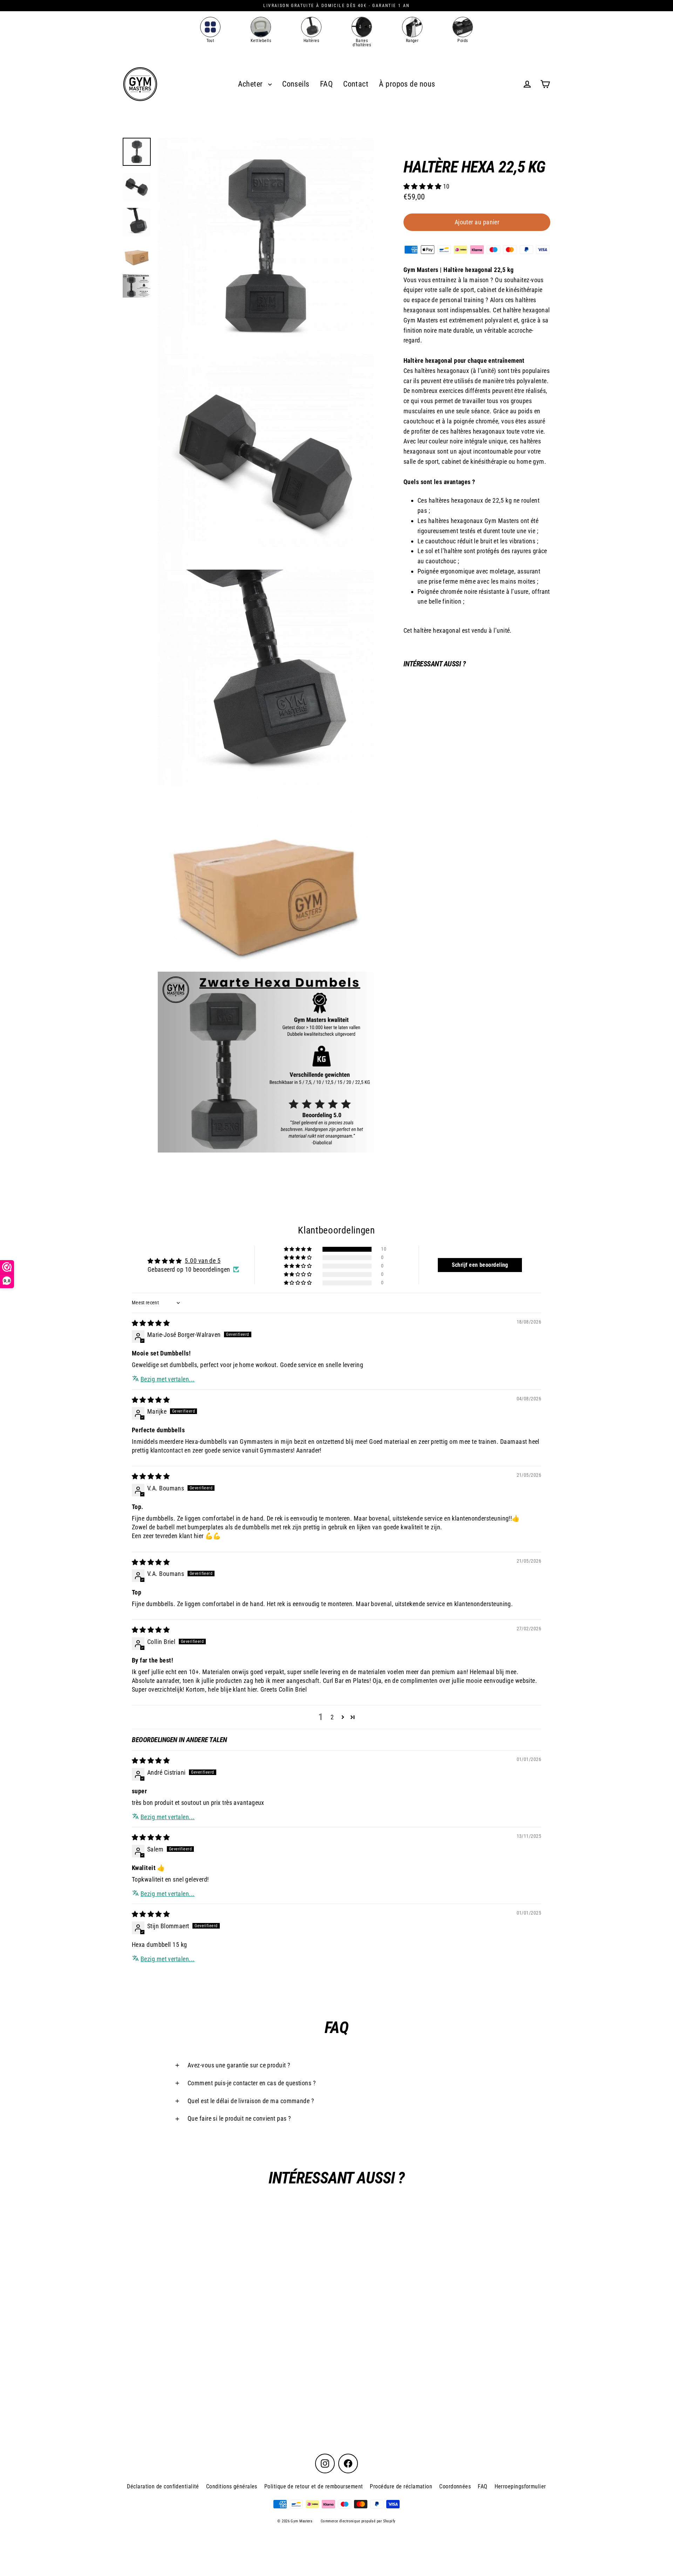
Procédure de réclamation (401, 2486)
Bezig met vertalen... (168, 1379)
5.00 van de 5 (203, 1261)
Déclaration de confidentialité (163, 2486)
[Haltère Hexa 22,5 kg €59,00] (422, 706)
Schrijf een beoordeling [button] (480, 1265)
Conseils (296, 84)
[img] (151, 1323)
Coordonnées (455, 2486)
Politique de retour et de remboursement (314, 2486)
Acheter (251, 84)
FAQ (326, 84)
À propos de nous (407, 84)
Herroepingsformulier (520, 2486)
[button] (423, 186)
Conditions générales (232, 2486)
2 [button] (332, 1717)
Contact (356, 84)
